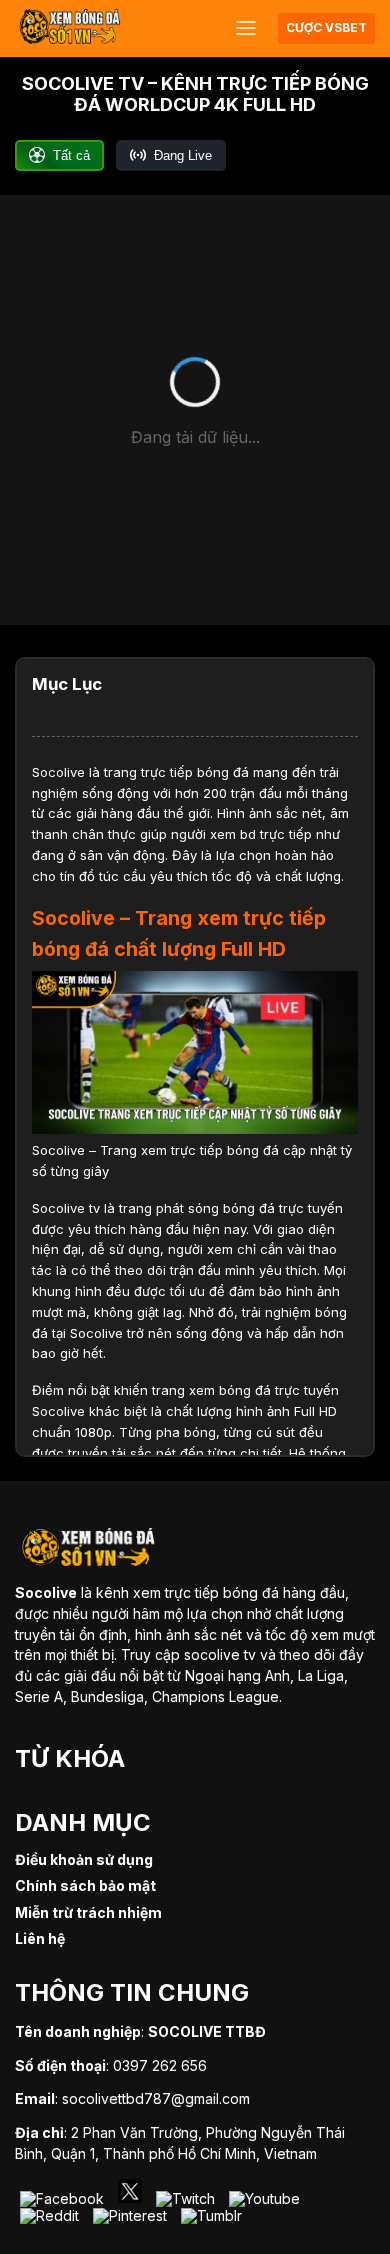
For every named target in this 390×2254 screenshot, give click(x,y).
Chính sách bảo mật (85, 1885)
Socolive (58, 772)
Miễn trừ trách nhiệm (88, 1912)
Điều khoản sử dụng (84, 1859)
